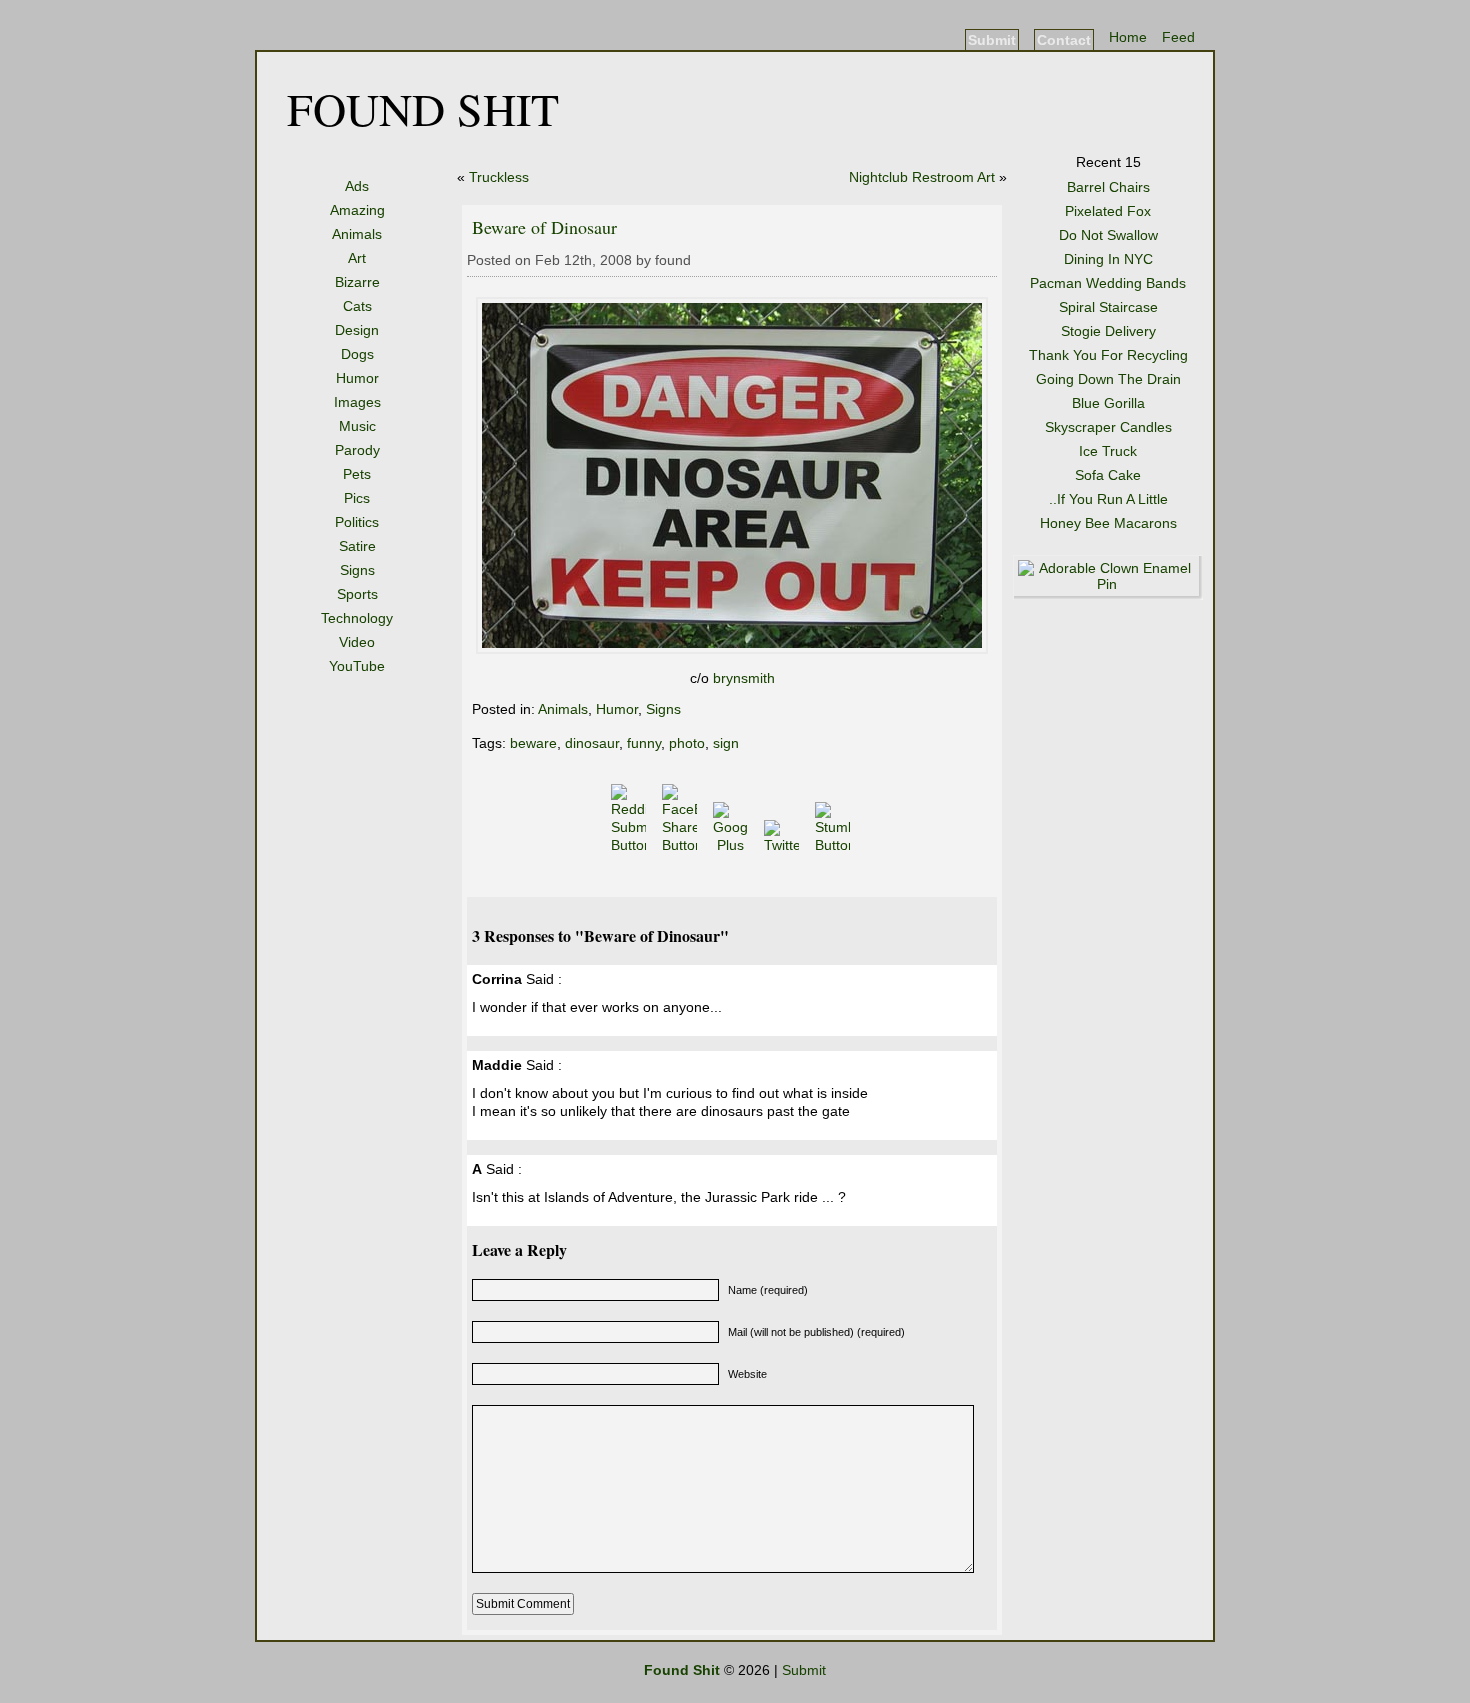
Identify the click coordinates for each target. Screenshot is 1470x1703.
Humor (357, 378)
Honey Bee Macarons (1108, 523)
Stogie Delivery (1108, 331)
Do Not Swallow (1108, 235)
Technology (357, 618)
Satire (357, 546)
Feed (1178, 37)
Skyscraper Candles (1108, 427)
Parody (357, 450)
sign (726, 743)
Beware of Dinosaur (544, 227)
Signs (357, 570)
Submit (992, 40)
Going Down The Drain (1108, 379)
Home (1128, 37)
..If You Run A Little (1108, 499)
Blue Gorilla (1108, 403)
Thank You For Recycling (1108, 355)
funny (644, 743)
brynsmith (744, 678)
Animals (357, 234)
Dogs (357, 354)
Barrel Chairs (1108, 187)
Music (357, 426)
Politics (357, 522)
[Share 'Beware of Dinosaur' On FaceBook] (681, 845)
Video (357, 642)
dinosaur (592, 743)
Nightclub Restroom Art (922, 177)
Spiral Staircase (1108, 307)
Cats (357, 306)
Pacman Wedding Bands (1108, 283)
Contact (1064, 40)
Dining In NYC (1108, 259)
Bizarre (357, 282)
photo (687, 743)
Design (357, 330)
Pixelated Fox (1108, 211)
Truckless (499, 177)
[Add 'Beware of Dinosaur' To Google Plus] (732, 845)
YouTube (357, 666)
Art (357, 258)
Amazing (357, 210)
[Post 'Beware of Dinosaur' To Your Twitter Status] (783, 845)
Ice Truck (1108, 451)
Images (357, 402)
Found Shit (423, 108)
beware (533, 743)
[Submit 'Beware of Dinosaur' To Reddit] (630, 845)
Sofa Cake (1108, 475)
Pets (357, 474)
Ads (357, 186)
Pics (357, 498)
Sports (357, 594)
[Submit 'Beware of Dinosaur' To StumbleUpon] (834, 845)
